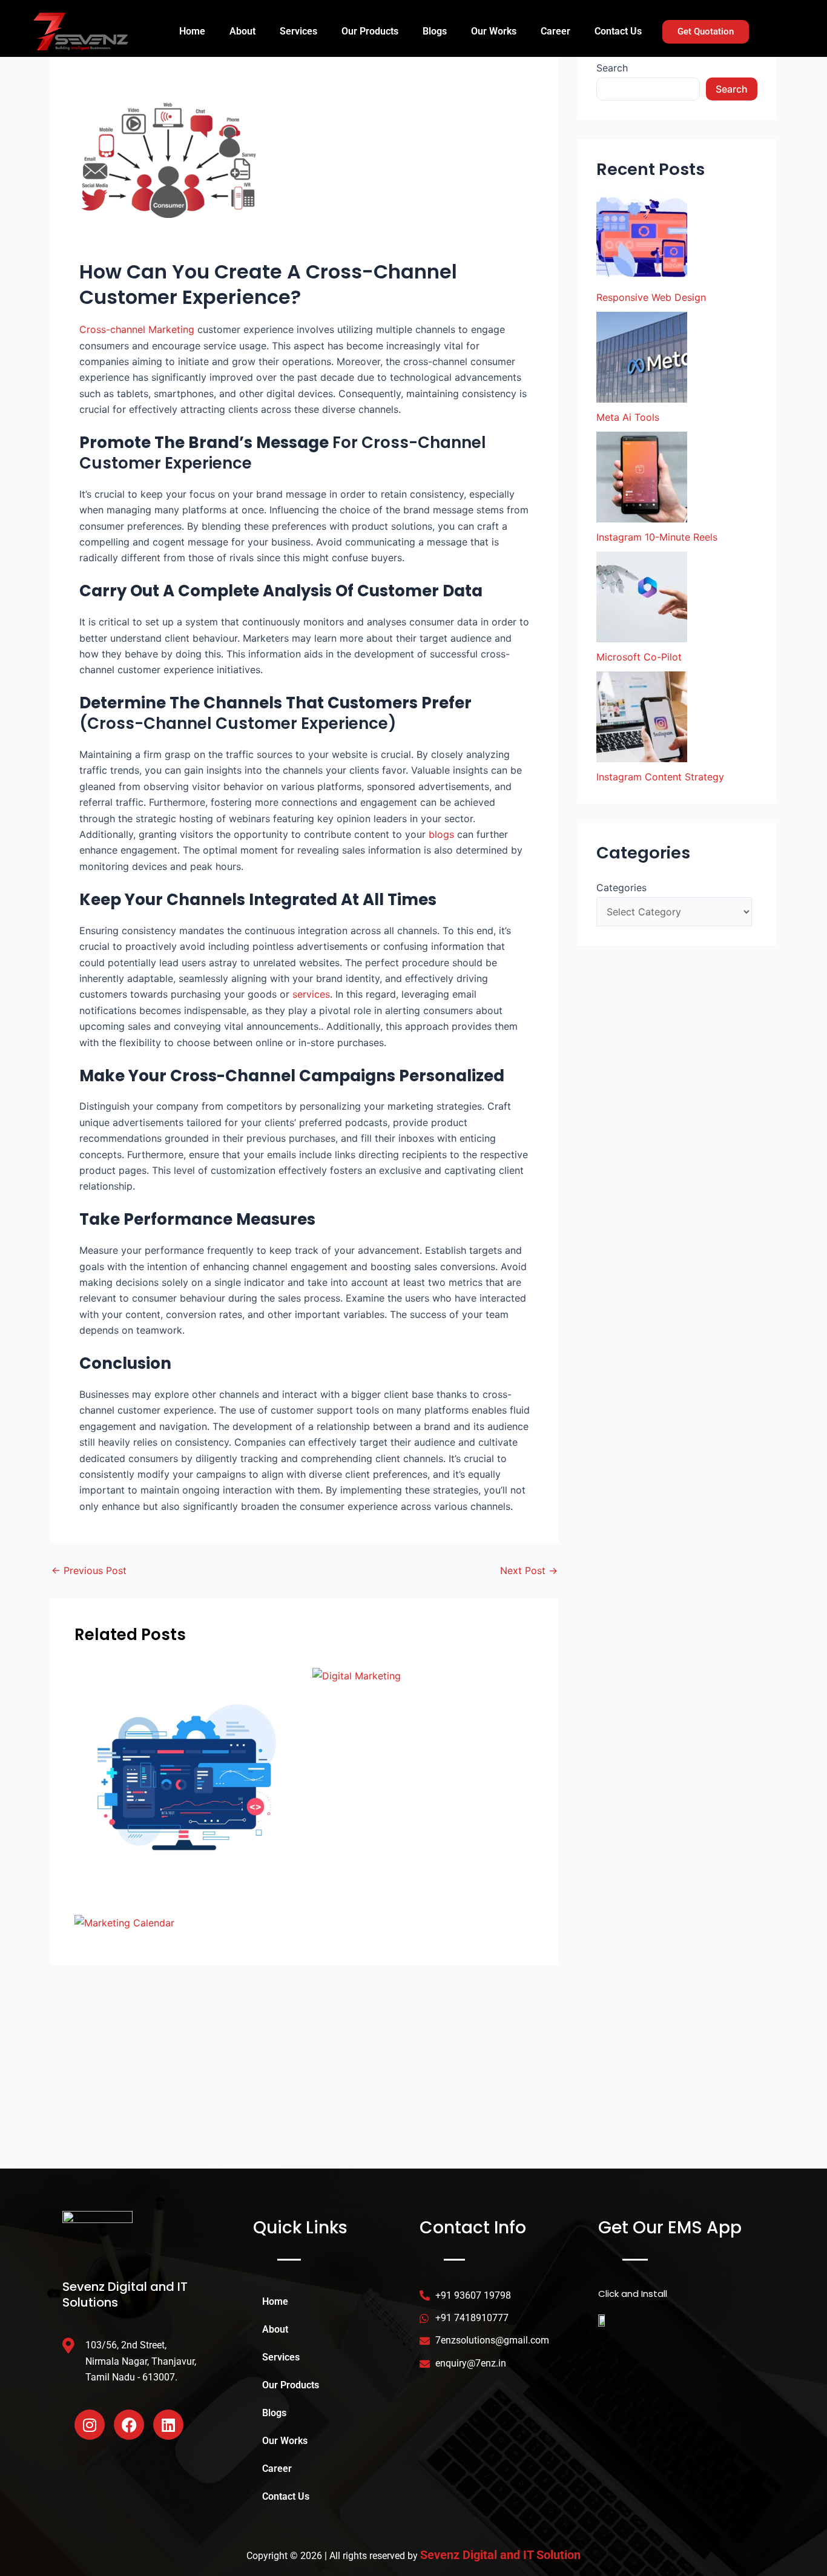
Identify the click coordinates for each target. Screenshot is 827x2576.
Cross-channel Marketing (137, 329)
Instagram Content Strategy (660, 777)
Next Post (529, 1570)
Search (612, 68)
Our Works (494, 31)
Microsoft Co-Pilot (639, 657)
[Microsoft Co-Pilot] (642, 597)
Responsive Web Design (651, 297)
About (242, 31)
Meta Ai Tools (628, 417)
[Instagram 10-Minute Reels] (642, 477)
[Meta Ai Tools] (642, 357)
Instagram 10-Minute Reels (657, 537)
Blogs (435, 31)
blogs (441, 834)
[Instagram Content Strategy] (642, 717)
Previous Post (89, 1570)
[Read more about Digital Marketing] (357, 1675)
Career (555, 31)
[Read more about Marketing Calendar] (124, 1922)
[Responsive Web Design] (642, 237)
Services (298, 31)
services (311, 994)
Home (192, 31)
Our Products (370, 31)
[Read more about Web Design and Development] (186, 1777)
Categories (621, 888)
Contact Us (618, 31)
